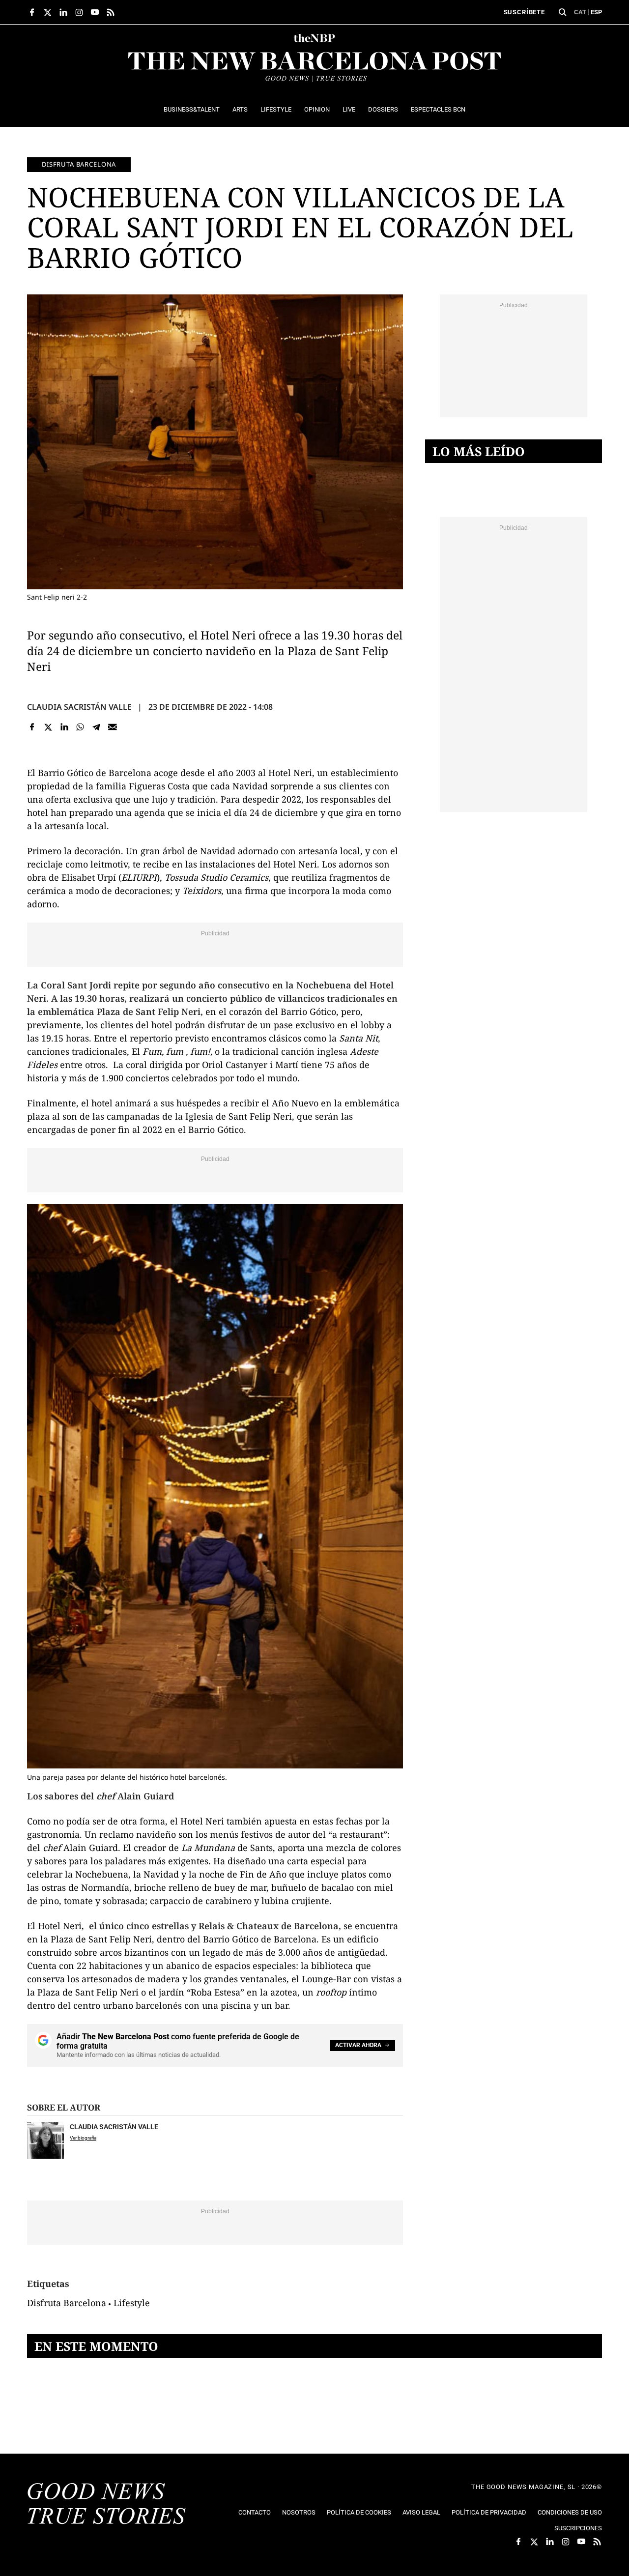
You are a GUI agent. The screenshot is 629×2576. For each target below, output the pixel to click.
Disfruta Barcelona (79, 164)
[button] (563, 12)
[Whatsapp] (80, 727)
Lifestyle (132, 2303)
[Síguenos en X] (48, 12)
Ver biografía (83, 2138)
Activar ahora (358, 2045)
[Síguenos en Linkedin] (63, 12)
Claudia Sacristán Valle (79, 707)
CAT (580, 12)
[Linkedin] (64, 727)
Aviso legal (421, 2512)
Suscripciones (578, 2528)
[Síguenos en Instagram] (79, 12)
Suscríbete (524, 12)
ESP (596, 12)
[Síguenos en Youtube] (95, 12)
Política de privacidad (489, 2512)
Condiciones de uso (570, 2512)
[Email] (112, 727)
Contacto (255, 2512)
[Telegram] (97, 727)
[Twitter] (48, 727)
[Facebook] (32, 727)
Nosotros (299, 2512)
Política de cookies (359, 2512)
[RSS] (111, 12)
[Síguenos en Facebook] (32, 12)
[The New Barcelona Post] (107, 2505)
